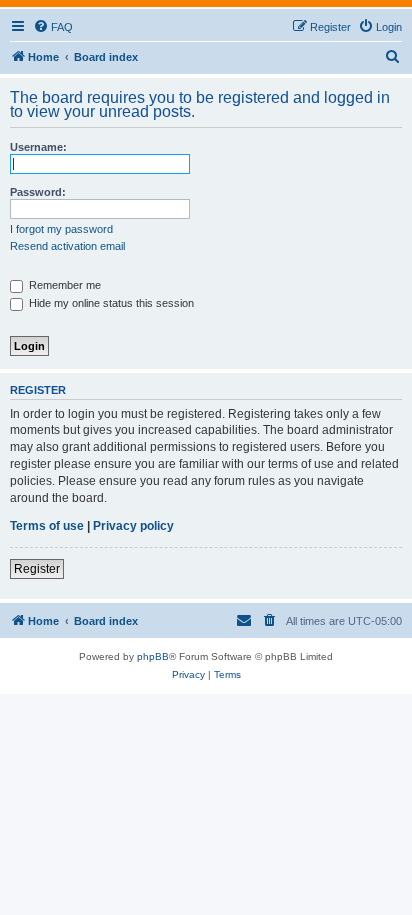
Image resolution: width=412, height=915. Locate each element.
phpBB (153, 656)
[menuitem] (53, 27)
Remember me (63, 285)
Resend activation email (67, 246)
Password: (38, 192)
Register (37, 569)
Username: (38, 147)
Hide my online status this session (110, 303)
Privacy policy (133, 526)
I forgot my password (61, 229)
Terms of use (47, 526)
